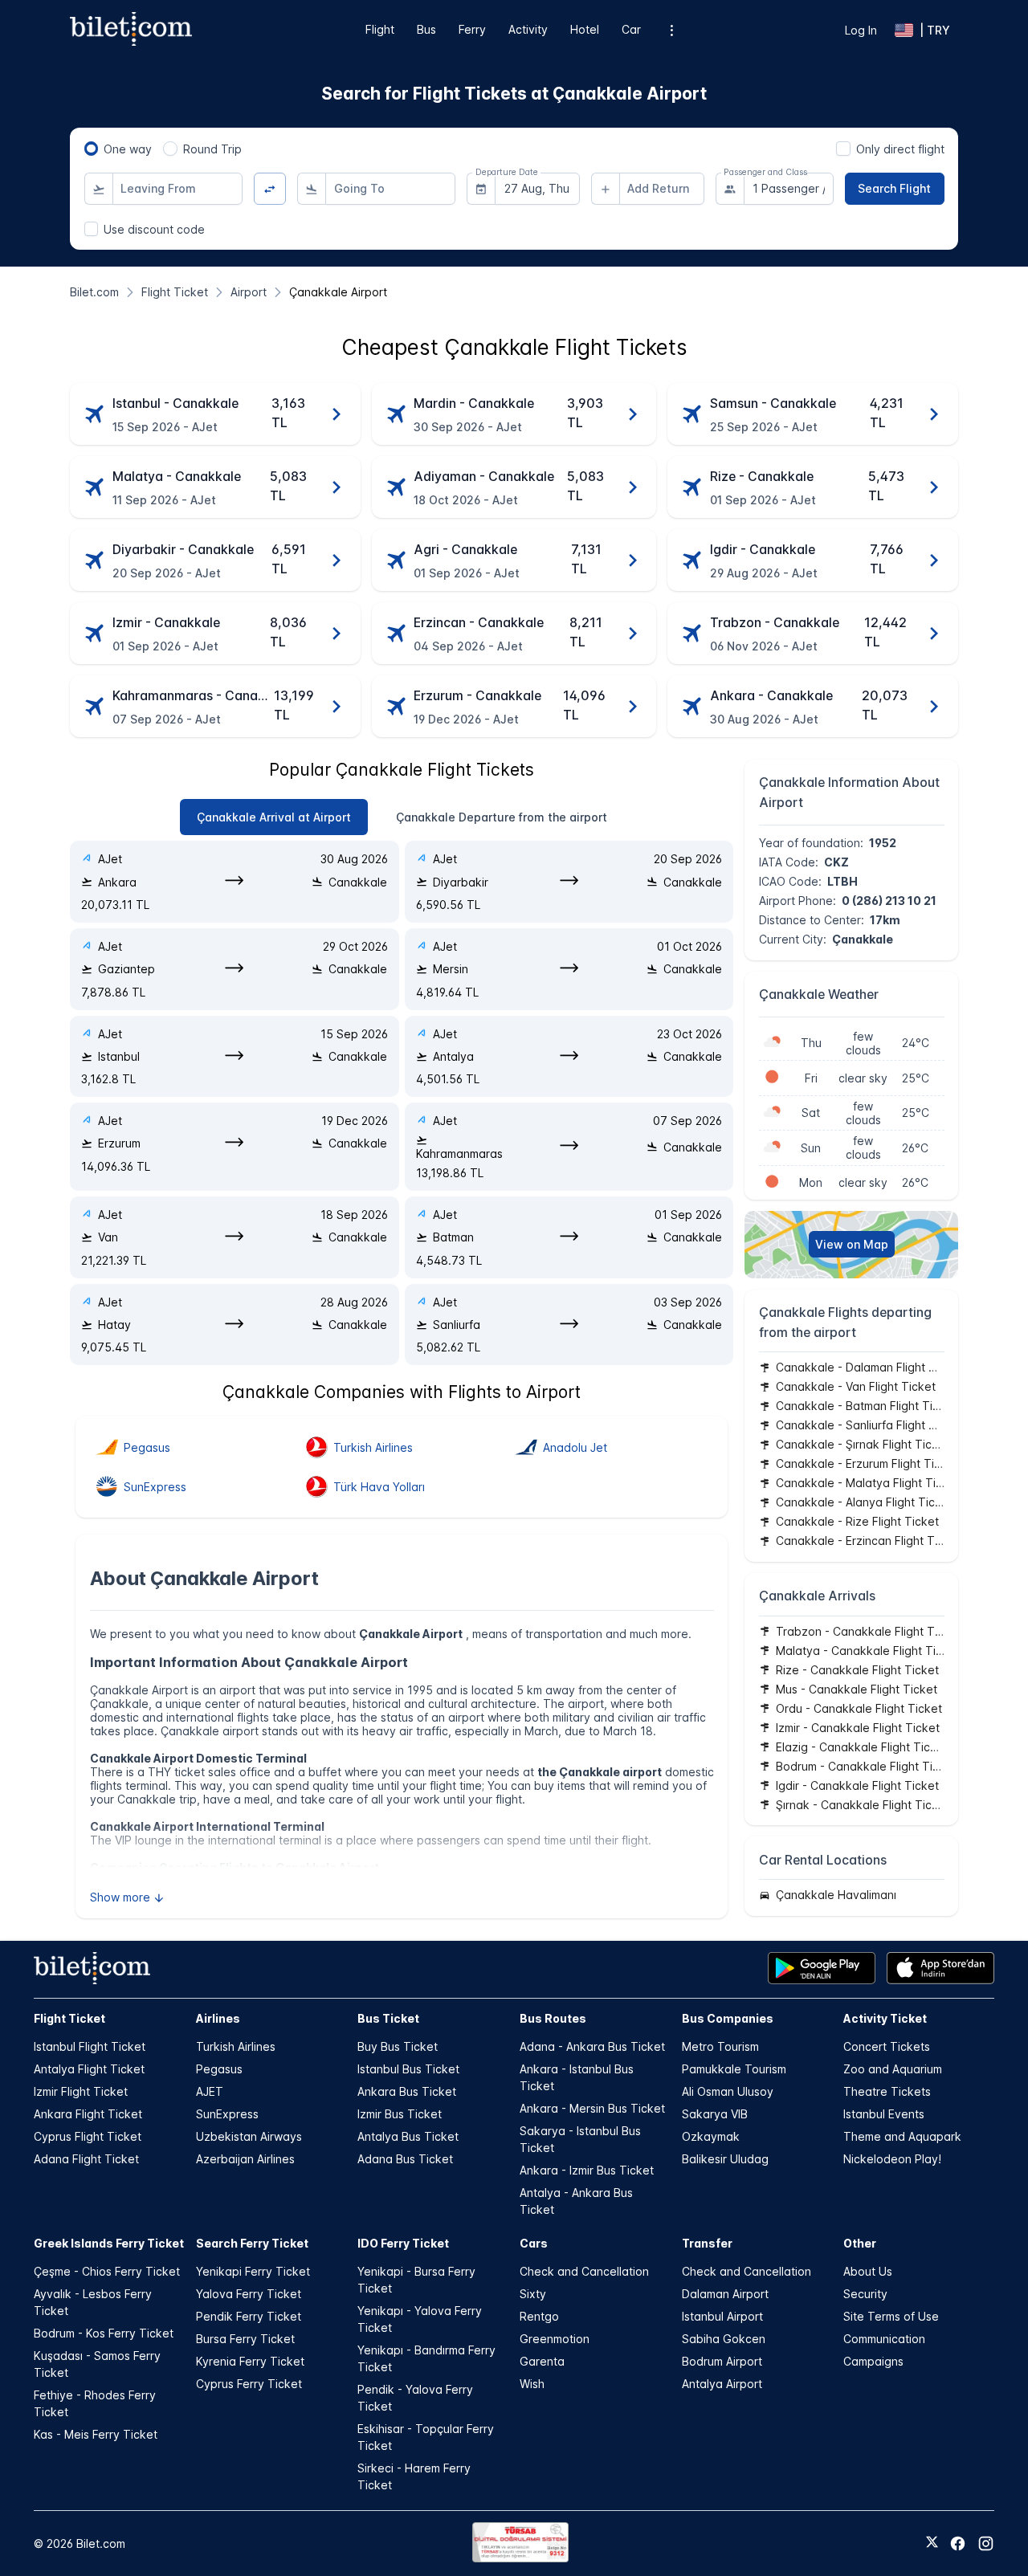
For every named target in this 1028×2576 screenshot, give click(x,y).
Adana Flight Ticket (86, 2159)
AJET (210, 2091)
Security (865, 2294)
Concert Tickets (887, 2046)
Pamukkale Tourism (734, 2069)
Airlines (218, 2018)
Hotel (585, 29)
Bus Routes (553, 2018)
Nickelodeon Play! (892, 2159)
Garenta (542, 2361)
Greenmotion (555, 2339)
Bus (426, 29)
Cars (534, 2243)
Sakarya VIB (715, 2114)
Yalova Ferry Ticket (249, 2294)
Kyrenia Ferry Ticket (250, 2361)
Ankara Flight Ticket (88, 2114)
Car (631, 29)
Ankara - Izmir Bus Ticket (587, 2170)
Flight (380, 29)
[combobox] (177, 189)
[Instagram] (986, 2543)
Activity (528, 29)
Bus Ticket (388, 2018)
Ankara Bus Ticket (407, 2091)
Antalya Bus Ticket (408, 2136)
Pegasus (219, 2069)
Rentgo (539, 2316)
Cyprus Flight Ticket (88, 2136)
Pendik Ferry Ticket (249, 2316)
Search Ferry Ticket (252, 2243)
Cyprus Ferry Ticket (249, 2384)
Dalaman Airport (725, 2294)
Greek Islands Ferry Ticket (109, 2243)
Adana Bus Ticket (405, 2159)
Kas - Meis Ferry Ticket (96, 2434)
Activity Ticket (885, 2018)
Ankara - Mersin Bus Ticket (592, 2108)
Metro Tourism (720, 2046)
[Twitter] (932, 2543)
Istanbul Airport (722, 2316)
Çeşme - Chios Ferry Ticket (107, 2271)
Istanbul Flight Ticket (90, 2046)
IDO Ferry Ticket (403, 2243)
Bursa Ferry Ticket (245, 2339)
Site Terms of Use (891, 2316)
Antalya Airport (722, 2384)
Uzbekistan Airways (249, 2136)
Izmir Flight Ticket (81, 2091)
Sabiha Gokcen (724, 2339)
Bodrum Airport (722, 2361)
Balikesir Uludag (725, 2159)
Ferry (472, 29)
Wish (532, 2384)
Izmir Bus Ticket (400, 2114)
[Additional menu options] (672, 30)
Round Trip (212, 149)
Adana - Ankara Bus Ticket (592, 2046)
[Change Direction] (270, 189)
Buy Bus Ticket (398, 2046)
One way (128, 149)
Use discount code (154, 229)
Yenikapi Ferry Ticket (253, 2271)
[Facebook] (958, 2543)
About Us (868, 2271)
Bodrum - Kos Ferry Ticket (104, 2333)
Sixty (533, 2294)
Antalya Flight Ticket (89, 2069)
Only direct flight (900, 149)
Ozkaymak (711, 2136)
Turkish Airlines (236, 2046)
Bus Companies (728, 2018)
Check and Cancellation (584, 2271)
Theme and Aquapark (902, 2136)
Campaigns (873, 2361)
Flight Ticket (69, 2018)
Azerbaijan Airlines (245, 2159)
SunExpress (227, 2114)
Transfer (707, 2243)
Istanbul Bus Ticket (408, 2069)
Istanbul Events (884, 2114)
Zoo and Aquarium (893, 2069)
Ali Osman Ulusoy (728, 2091)
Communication (884, 2339)
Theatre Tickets (887, 2091)
